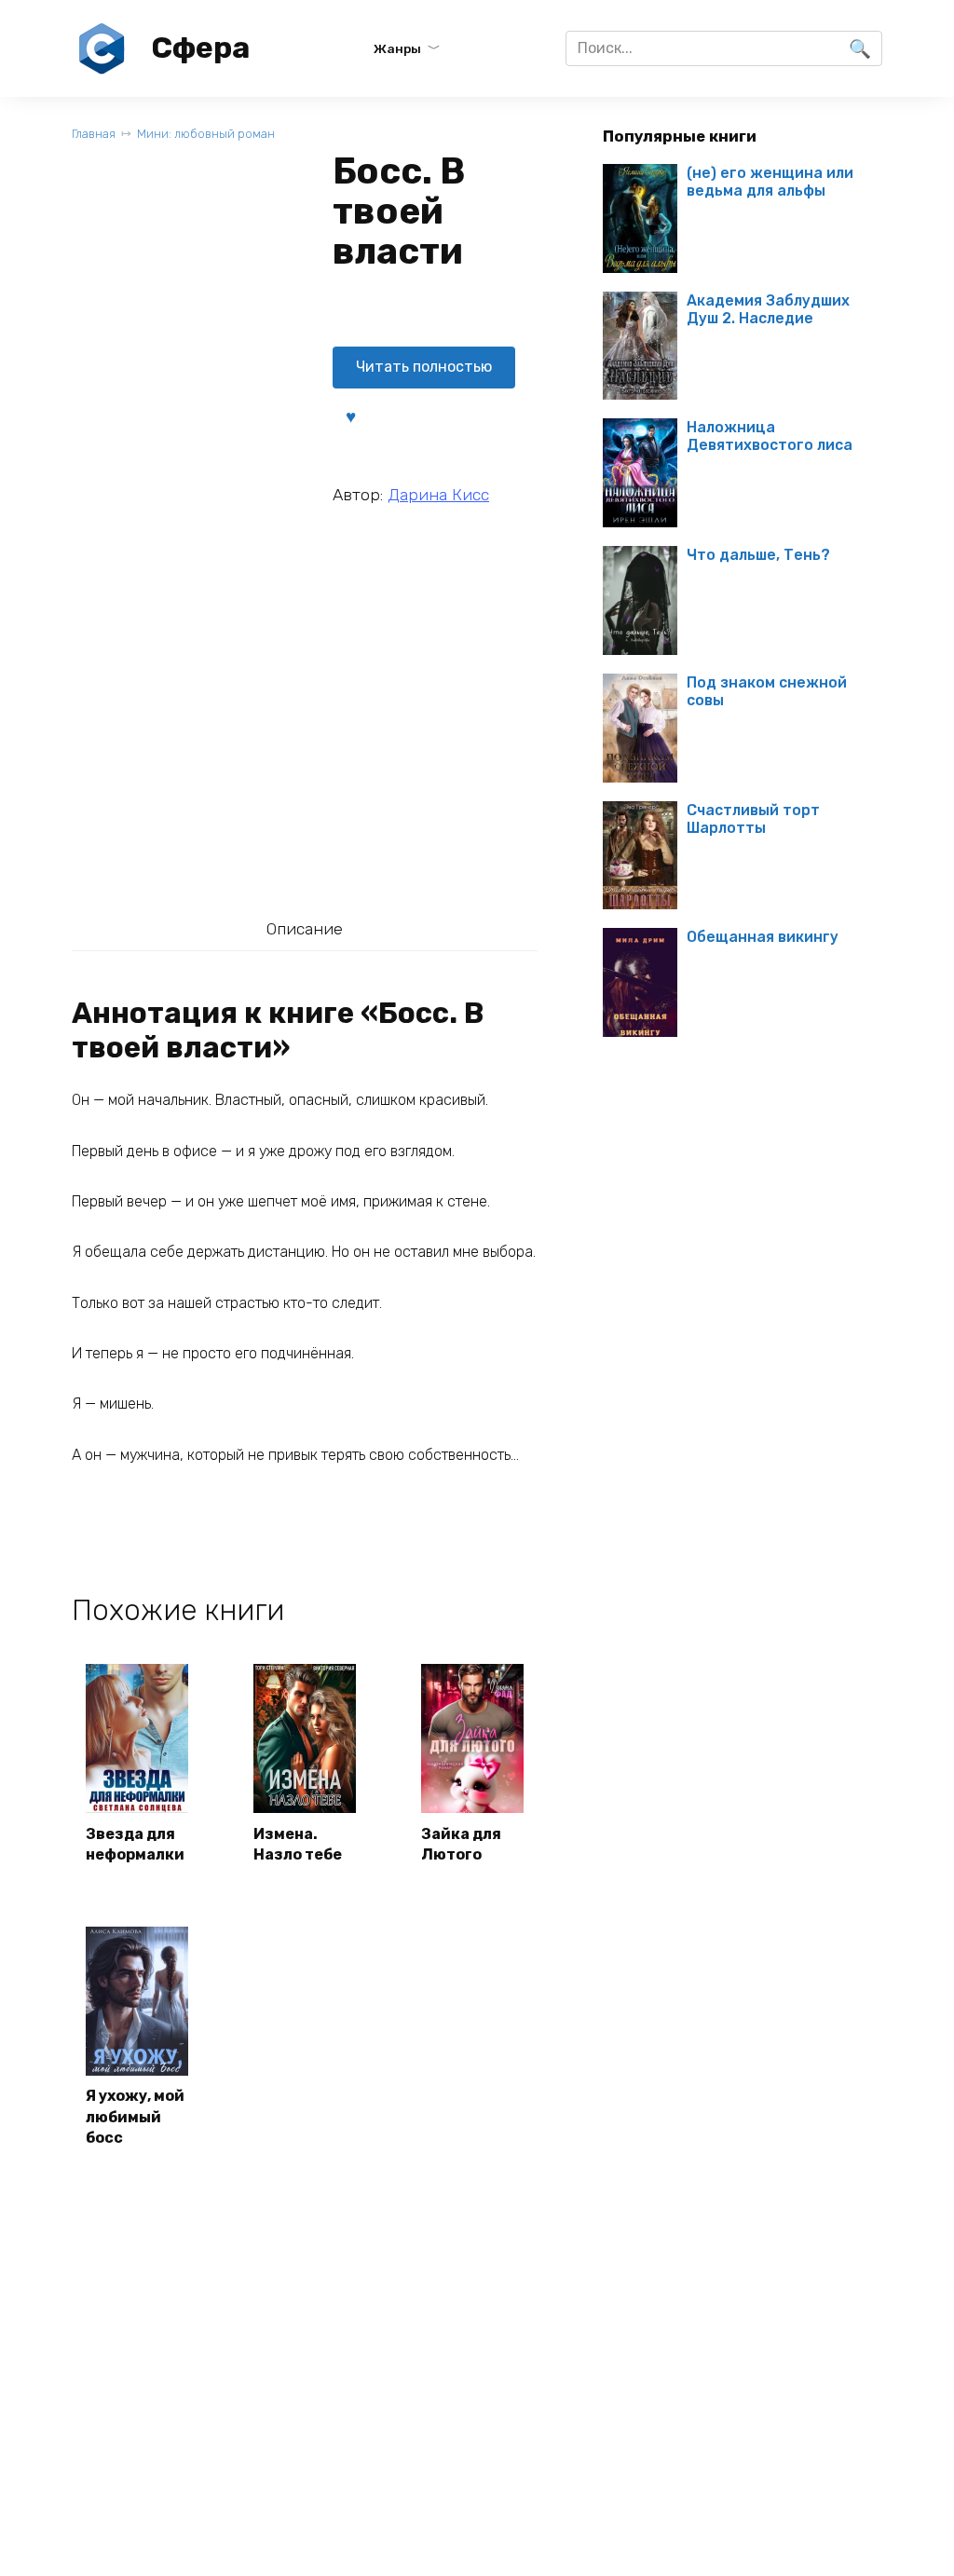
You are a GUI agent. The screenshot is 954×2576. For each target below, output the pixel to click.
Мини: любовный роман (206, 134)
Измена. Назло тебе (298, 1844)
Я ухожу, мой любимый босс (135, 2117)
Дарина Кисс (438, 495)
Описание (305, 929)
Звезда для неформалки (135, 1844)
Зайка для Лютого (461, 1844)
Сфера (200, 48)
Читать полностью (424, 367)
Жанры (397, 48)
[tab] (304, 928)
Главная (94, 134)
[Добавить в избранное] (350, 416)
